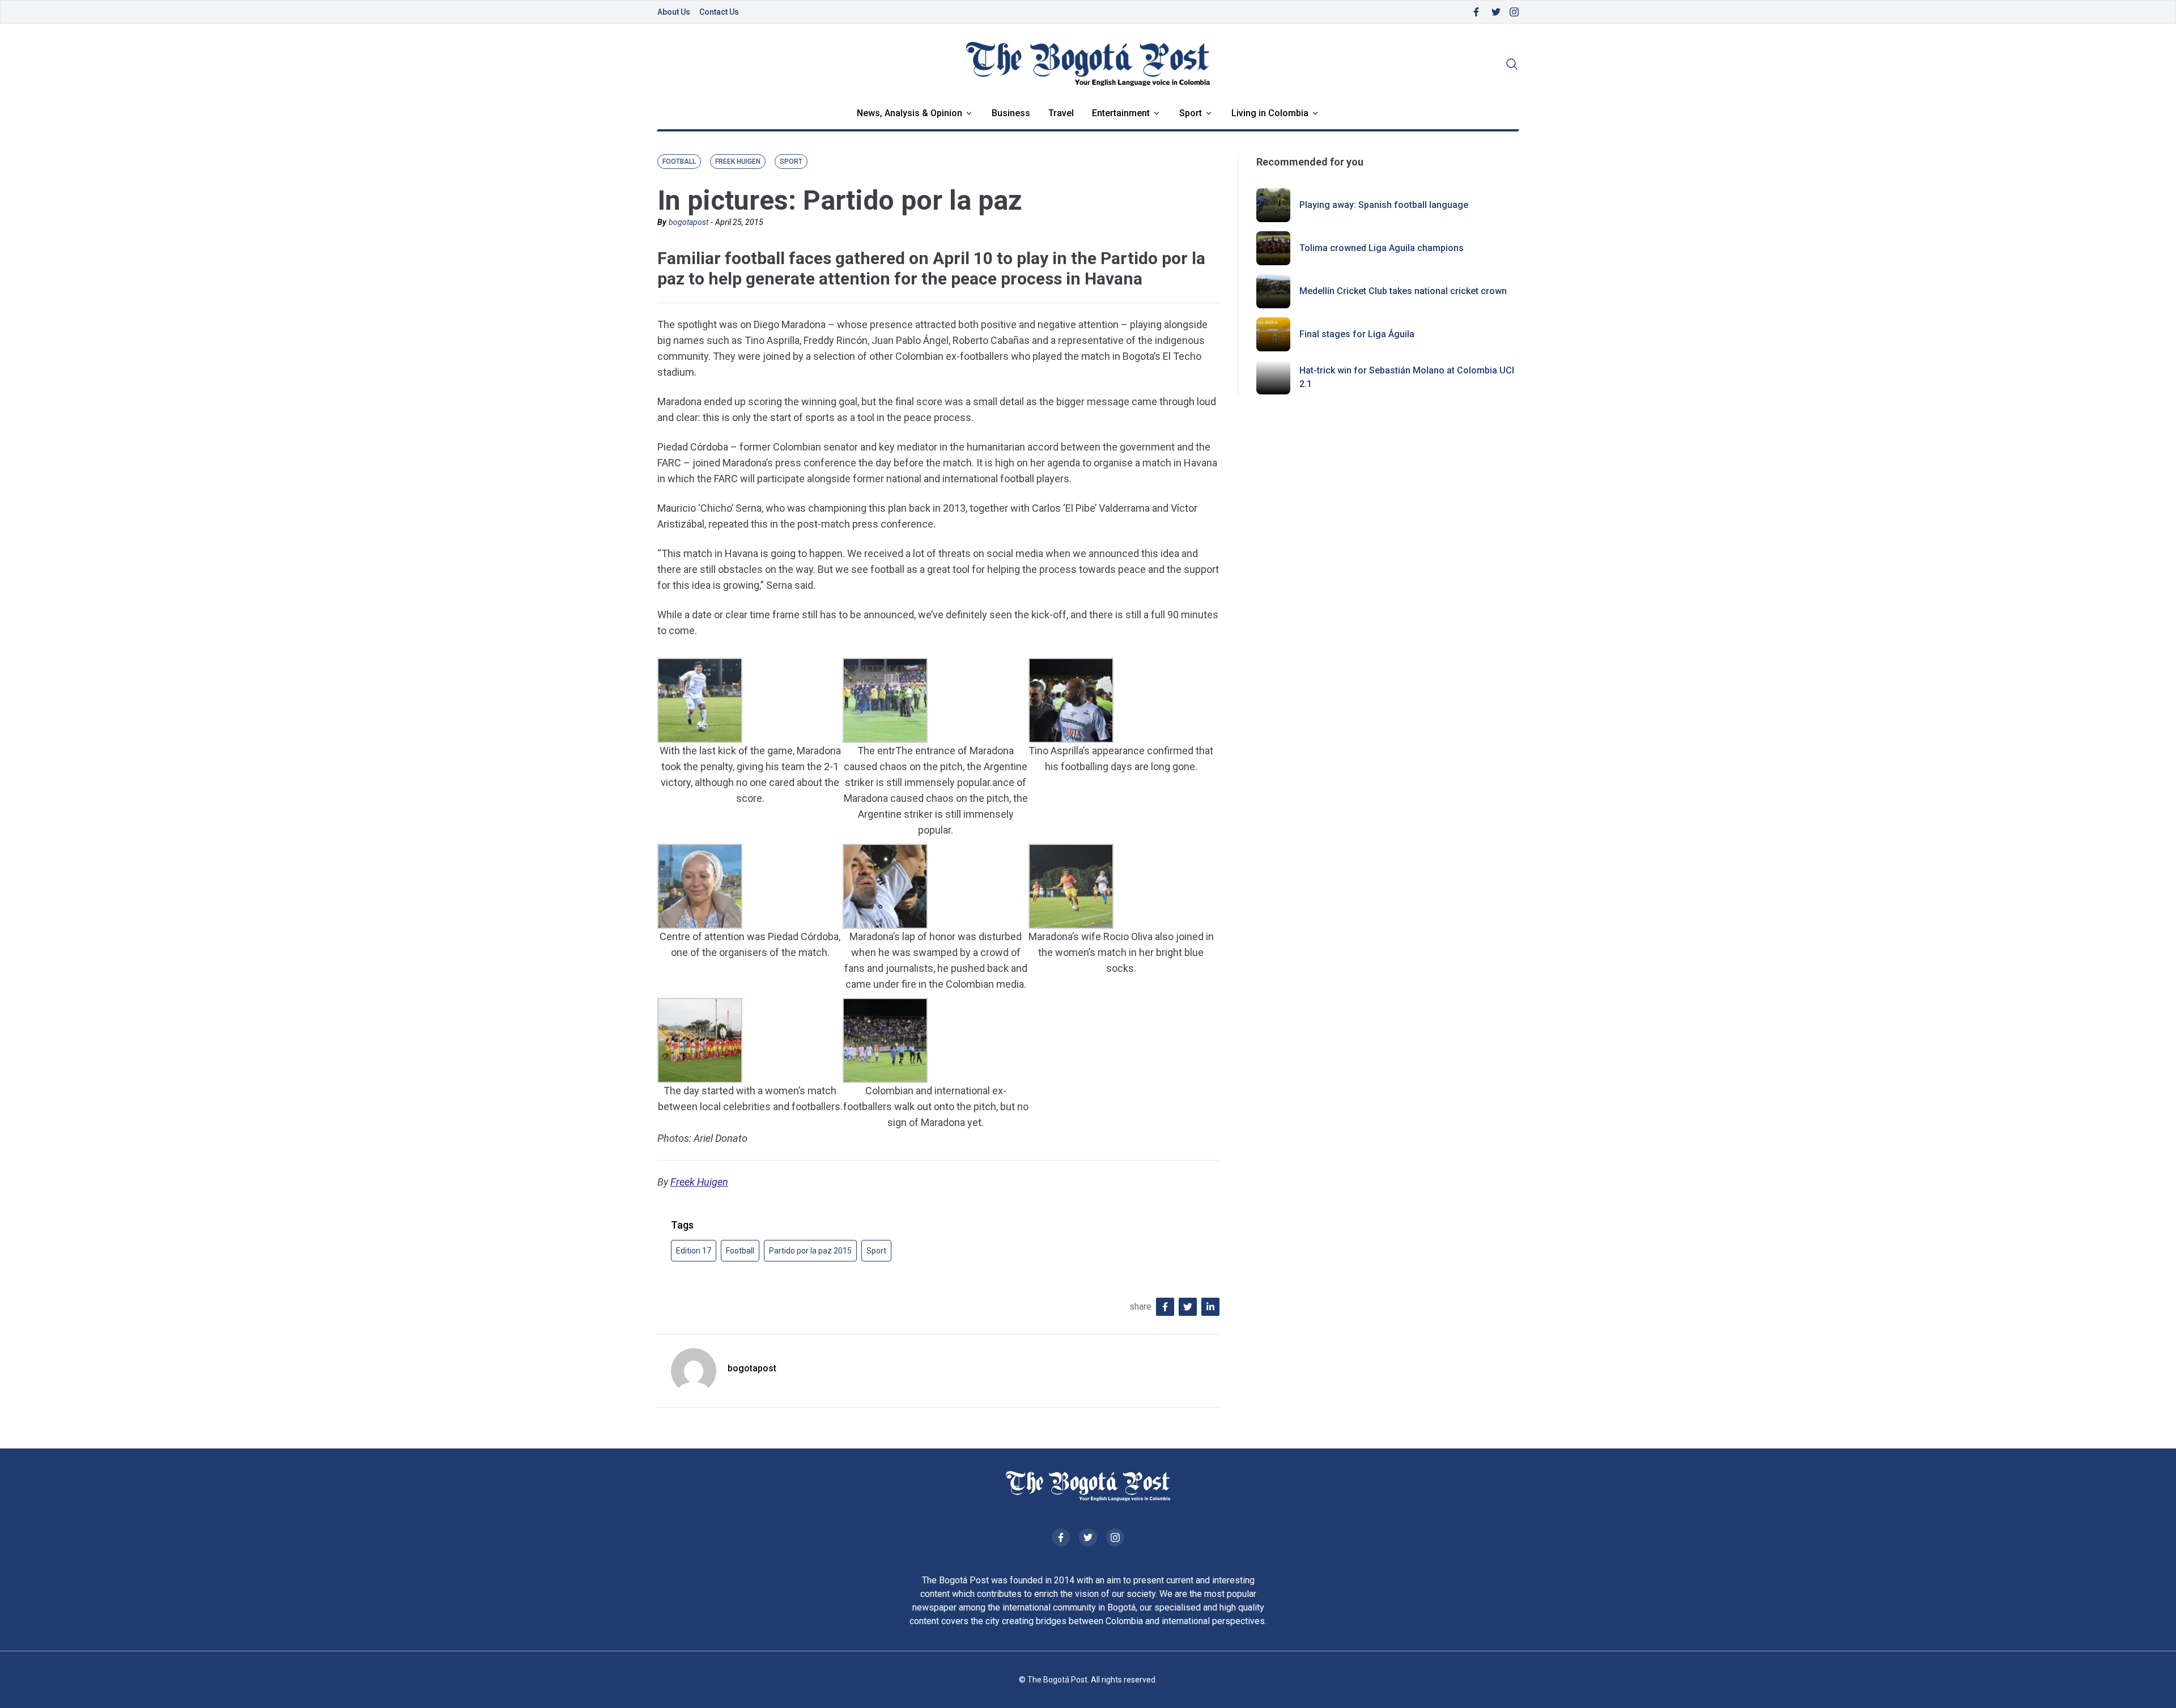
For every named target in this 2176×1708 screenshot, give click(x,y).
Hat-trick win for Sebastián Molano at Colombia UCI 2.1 (1407, 377)
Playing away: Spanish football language (1384, 205)
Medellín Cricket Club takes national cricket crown (1403, 291)
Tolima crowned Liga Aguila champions (1382, 248)
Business (1011, 113)
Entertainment (1121, 113)
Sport (1191, 113)
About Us (674, 12)
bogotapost (688, 222)
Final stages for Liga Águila (1357, 334)
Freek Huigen (699, 1182)
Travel (1061, 113)
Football (740, 1251)
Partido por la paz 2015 (810, 1251)
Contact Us (719, 12)
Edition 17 (694, 1251)
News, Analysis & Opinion (909, 113)
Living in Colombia (1270, 113)
